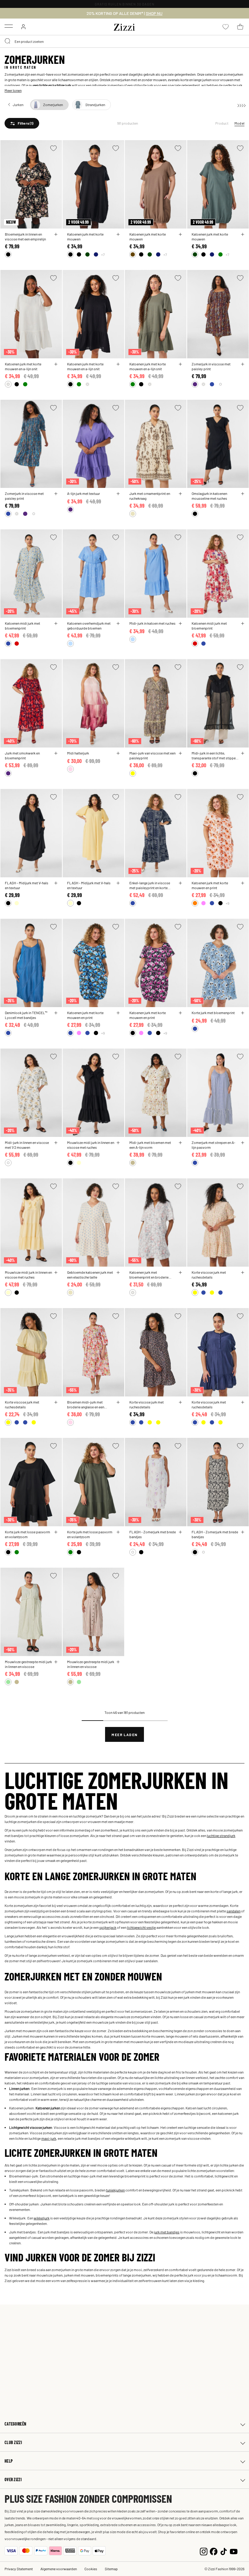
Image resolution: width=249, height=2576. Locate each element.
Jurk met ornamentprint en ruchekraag (150, 496)
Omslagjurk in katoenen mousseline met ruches (209, 496)
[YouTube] (234, 2551)
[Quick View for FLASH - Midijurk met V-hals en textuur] (56, 883)
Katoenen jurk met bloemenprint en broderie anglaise (149, 1275)
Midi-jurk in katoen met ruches (152, 623)
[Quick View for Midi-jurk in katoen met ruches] (180, 623)
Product (222, 123)
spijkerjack (108, 1927)
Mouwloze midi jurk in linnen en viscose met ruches (91, 1145)
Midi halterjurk (78, 753)
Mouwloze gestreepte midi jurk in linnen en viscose (28, 1664)
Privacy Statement (19, 2569)
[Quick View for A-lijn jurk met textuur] (118, 494)
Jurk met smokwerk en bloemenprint (22, 755)
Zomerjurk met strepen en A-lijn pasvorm (213, 1145)
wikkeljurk (42, 2218)
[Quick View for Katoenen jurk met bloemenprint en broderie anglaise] (180, 1272)
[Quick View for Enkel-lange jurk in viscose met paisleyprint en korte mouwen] (180, 883)
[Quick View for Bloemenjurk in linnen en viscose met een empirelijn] (56, 234)
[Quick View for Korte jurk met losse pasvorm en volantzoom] (56, 1532)
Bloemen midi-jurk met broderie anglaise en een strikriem (86, 1404)
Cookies (91, 2569)
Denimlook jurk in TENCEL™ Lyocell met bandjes (26, 1015)
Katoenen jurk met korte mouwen (85, 237)
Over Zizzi (13, 2479)
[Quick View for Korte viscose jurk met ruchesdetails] (243, 1272)
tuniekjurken (115, 2190)
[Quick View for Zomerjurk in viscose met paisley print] (243, 364)
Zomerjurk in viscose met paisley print (211, 366)
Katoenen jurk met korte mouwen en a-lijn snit (23, 366)
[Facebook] (214, 2551)
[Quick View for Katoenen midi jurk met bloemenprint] (56, 623)
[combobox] (124, 41)
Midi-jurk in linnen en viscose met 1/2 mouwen (27, 1145)
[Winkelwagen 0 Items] (240, 27)
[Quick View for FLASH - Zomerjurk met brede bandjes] (180, 1532)
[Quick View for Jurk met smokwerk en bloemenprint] (56, 753)
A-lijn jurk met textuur (84, 493)
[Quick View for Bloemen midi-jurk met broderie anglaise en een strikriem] (118, 1402)
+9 (227, 903)
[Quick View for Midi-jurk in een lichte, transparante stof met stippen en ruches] (243, 753)
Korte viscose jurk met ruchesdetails (209, 1275)
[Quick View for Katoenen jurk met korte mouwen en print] (243, 883)
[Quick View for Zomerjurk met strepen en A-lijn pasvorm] (243, 1143)
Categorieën (15, 2424)
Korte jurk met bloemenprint (213, 1013)
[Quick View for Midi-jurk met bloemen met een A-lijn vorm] (180, 1143)
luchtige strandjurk (221, 1835)
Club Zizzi (13, 2442)
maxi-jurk (49, 2138)
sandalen (234, 1911)
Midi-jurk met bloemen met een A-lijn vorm (150, 1145)
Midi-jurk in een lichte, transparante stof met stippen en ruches (215, 755)
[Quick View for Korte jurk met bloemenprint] (243, 1013)
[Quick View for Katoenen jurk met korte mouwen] (118, 234)
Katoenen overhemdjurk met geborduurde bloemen (89, 626)
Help (9, 2461)
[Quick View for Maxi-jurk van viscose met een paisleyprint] (180, 753)
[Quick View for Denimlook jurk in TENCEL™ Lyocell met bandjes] (56, 1013)
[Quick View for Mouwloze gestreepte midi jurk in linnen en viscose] (56, 1662)
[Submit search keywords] (8, 41)
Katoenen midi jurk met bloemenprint (22, 626)
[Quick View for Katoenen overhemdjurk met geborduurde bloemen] (118, 623)
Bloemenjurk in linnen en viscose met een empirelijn (25, 237)
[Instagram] (204, 2551)
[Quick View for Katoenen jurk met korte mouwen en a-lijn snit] (56, 364)
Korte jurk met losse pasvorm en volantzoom (27, 1534)
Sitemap (111, 2569)
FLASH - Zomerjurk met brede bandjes (153, 1534)
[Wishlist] (53, 148)
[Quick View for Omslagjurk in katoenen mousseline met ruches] (243, 494)
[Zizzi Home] (124, 26)
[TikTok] (224, 2551)
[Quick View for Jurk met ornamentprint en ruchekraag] (180, 494)
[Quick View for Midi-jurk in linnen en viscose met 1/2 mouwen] (56, 1143)
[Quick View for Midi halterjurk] (118, 753)
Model (239, 123)
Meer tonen (13, 90)
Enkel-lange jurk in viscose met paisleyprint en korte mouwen (150, 885)
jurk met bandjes (167, 2232)
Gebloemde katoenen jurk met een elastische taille (90, 1275)
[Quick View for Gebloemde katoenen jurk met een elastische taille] (118, 1272)
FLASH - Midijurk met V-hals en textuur (27, 885)
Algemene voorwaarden (59, 2569)
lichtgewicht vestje (141, 1927)
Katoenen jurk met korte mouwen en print (210, 885)
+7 (103, 254)
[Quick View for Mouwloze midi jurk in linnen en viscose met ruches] (118, 1143)
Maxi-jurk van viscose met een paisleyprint (152, 755)
